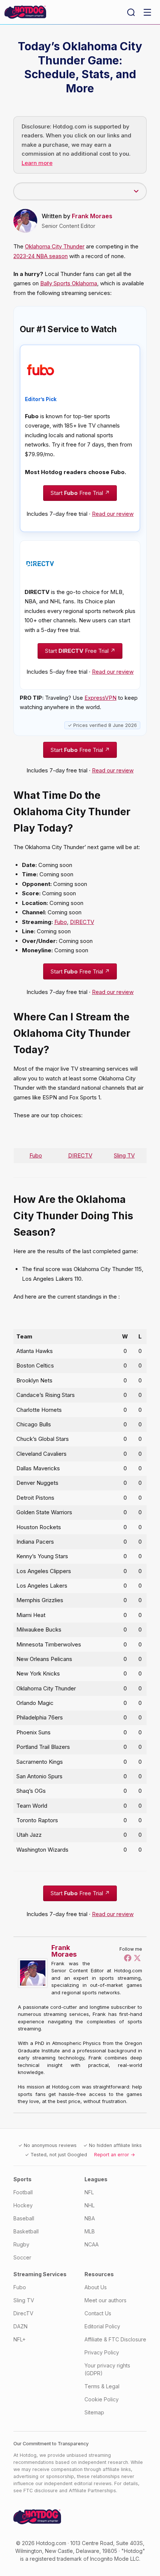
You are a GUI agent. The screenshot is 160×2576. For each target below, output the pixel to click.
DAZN (20, 2326)
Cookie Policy (102, 2399)
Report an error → (115, 2155)
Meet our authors (105, 2300)
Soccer (22, 2257)
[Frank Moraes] (35, 1973)
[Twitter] (137, 1958)
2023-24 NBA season (41, 256)
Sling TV (124, 1155)
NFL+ (20, 2339)
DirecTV (23, 2313)
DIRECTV (82, 922)
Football (23, 2192)
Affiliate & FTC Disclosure (115, 2339)
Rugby (21, 2244)
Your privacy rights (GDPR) (107, 2369)
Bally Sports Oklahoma (69, 283)
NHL (89, 2205)
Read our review (113, 514)
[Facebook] (128, 1958)
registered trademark (56, 2559)
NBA (90, 2218)
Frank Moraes (92, 216)
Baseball (24, 2218)
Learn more (37, 163)
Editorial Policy (102, 2326)
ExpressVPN (100, 698)
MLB (90, 2231)
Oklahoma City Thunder (55, 246)
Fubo (61, 922)
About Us (96, 2287)
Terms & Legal (102, 2386)
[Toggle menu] (147, 12)
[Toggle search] (131, 12)
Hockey (23, 2205)
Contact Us (98, 2313)
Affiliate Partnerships (92, 2491)
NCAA (92, 2244)
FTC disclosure (41, 2491)
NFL (89, 2192)
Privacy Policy (102, 2352)
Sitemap (94, 2412)
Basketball (26, 2231)
